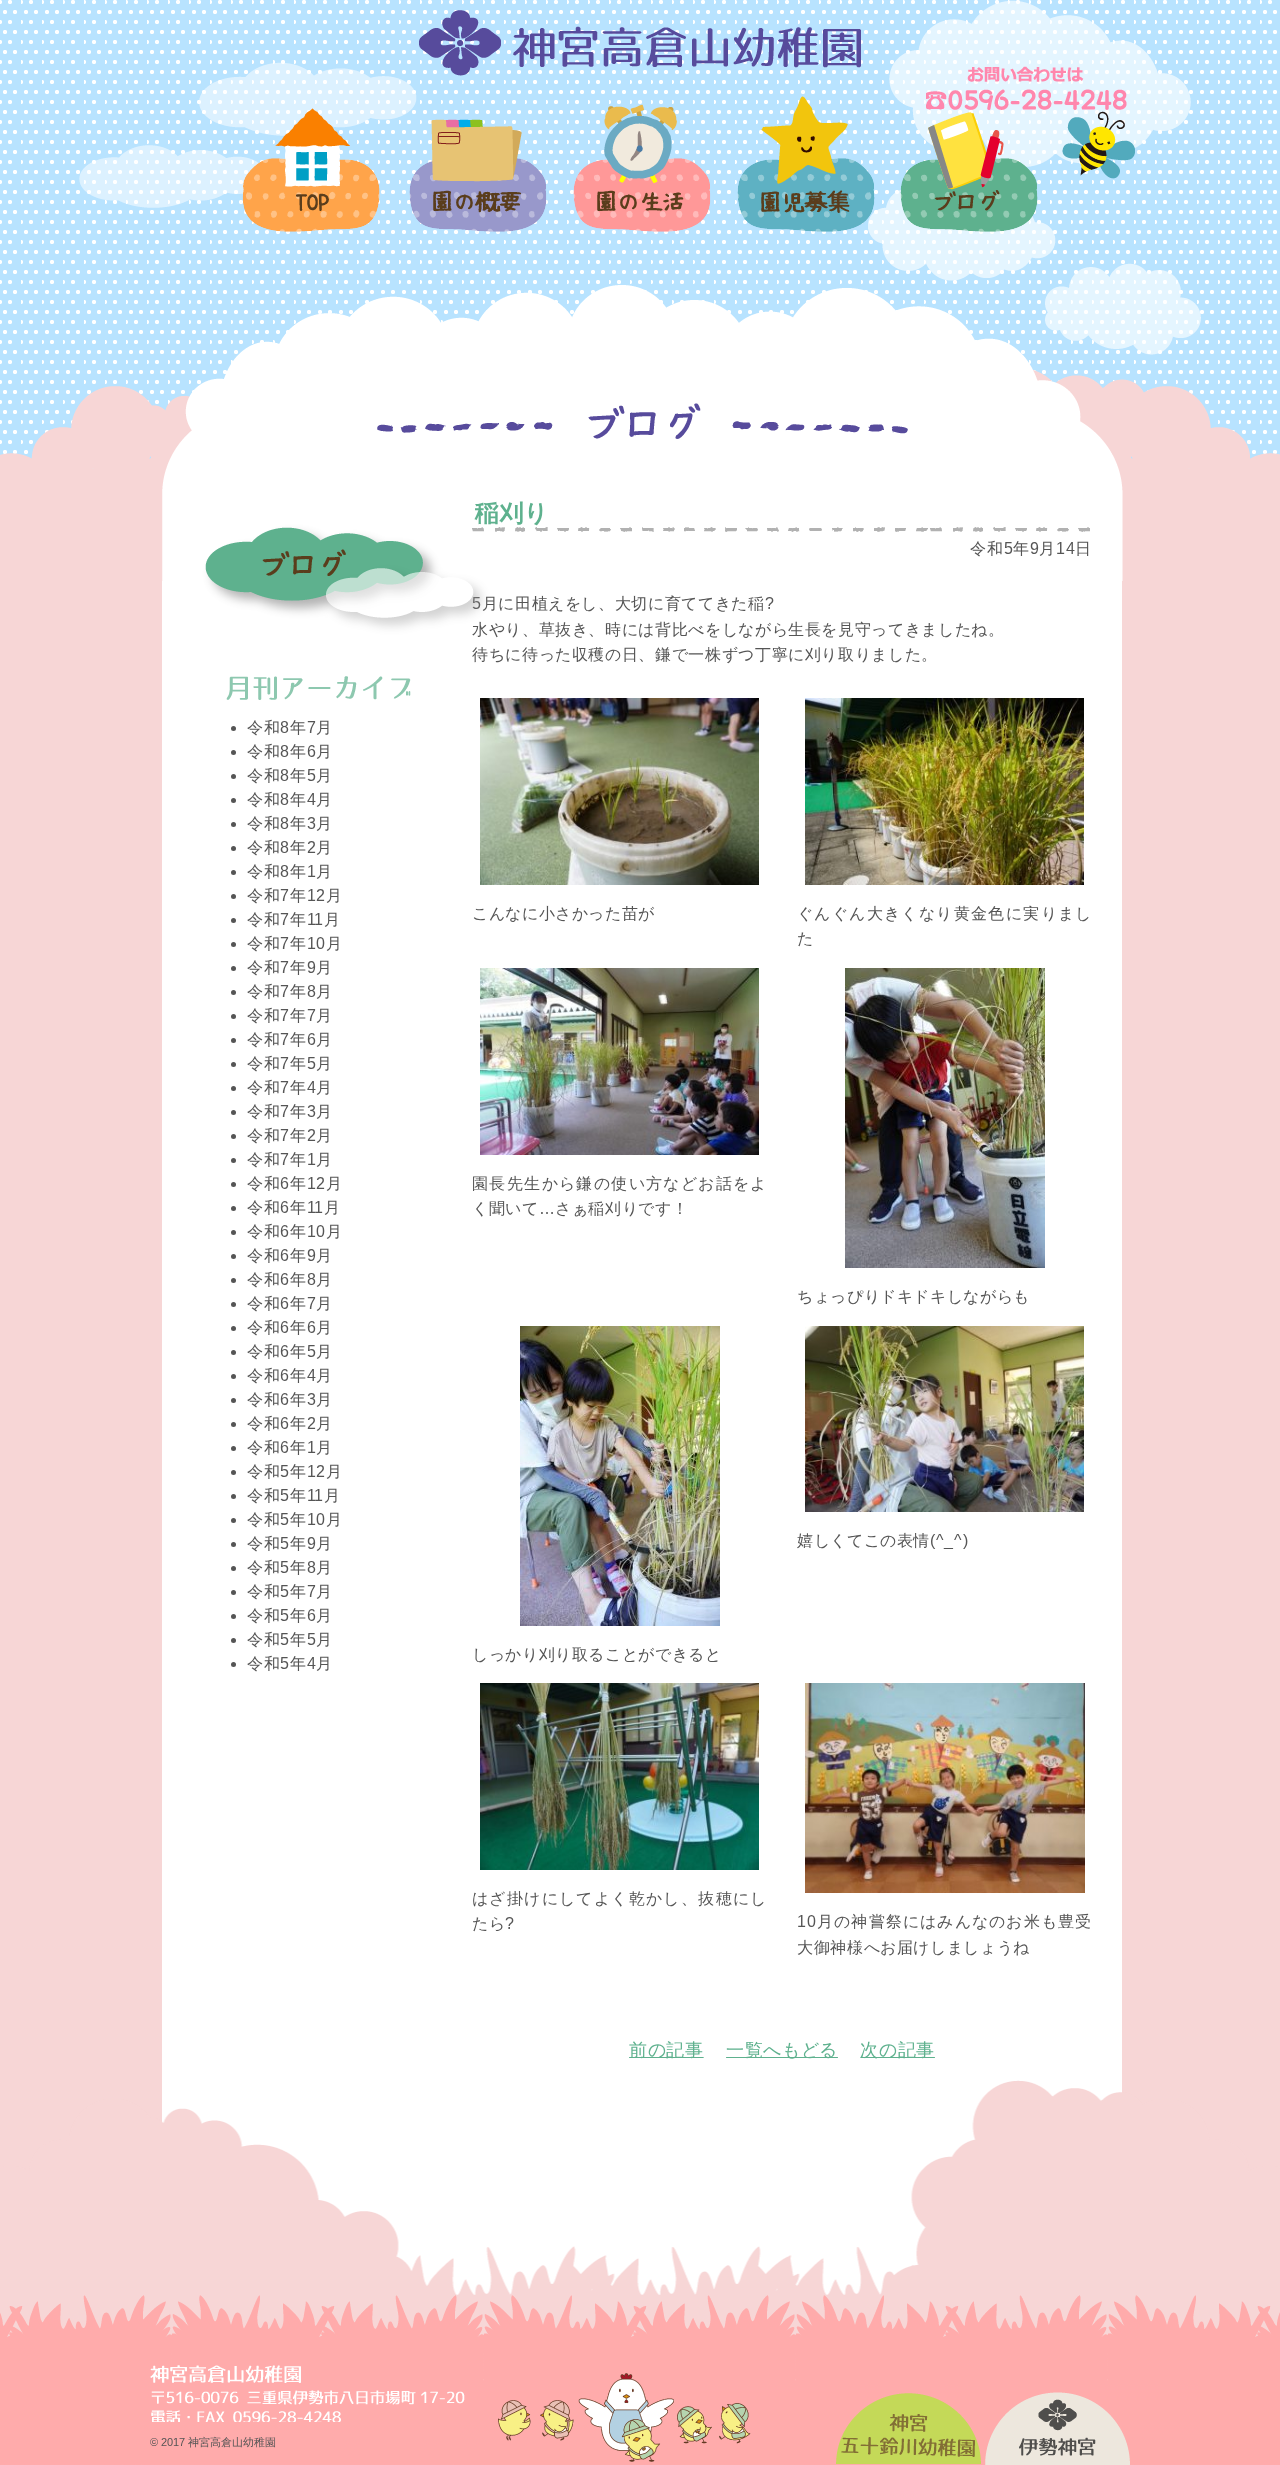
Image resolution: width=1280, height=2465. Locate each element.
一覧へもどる (782, 2050)
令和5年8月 (290, 1567)
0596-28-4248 (1028, 88)
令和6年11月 (293, 1207)
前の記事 (666, 2050)
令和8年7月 (290, 727)
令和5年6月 (290, 1615)
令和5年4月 (290, 1663)
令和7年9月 (290, 967)
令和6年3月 (290, 1399)
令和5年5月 (290, 1639)
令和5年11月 (293, 1495)
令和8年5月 (290, 775)
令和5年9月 (290, 1543)
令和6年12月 (294, 1183)
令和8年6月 (290, 751)
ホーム (312, 181)
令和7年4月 (290, 1087)
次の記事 (897, 2050)
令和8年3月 (290, 823)
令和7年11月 (293, 919)
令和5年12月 (294, 1471)
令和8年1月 (290, 871)
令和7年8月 (290, 991)
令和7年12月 (294, 895)
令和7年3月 (290, 1111)
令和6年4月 (290, 1375)
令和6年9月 (290, 1255)
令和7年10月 (294, 943)
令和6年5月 (290, 1351)
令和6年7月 (290, 1303)
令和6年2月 (290, 1423)
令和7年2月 (290, 1135)
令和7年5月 (290, 1063)
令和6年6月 (290, 1327)
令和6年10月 (294, 1231)
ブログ (968, 183)
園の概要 (476, 187)
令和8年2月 (290, 847)
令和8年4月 (290, 799)
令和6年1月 (290, 1447)
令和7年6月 (290, 1039)
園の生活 (640, 179)
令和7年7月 (290, 1015)
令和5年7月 (290, 1591)
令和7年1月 (290, 1159)
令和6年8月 (290, 1279)
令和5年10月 (294, 1519)
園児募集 (804, 175)
